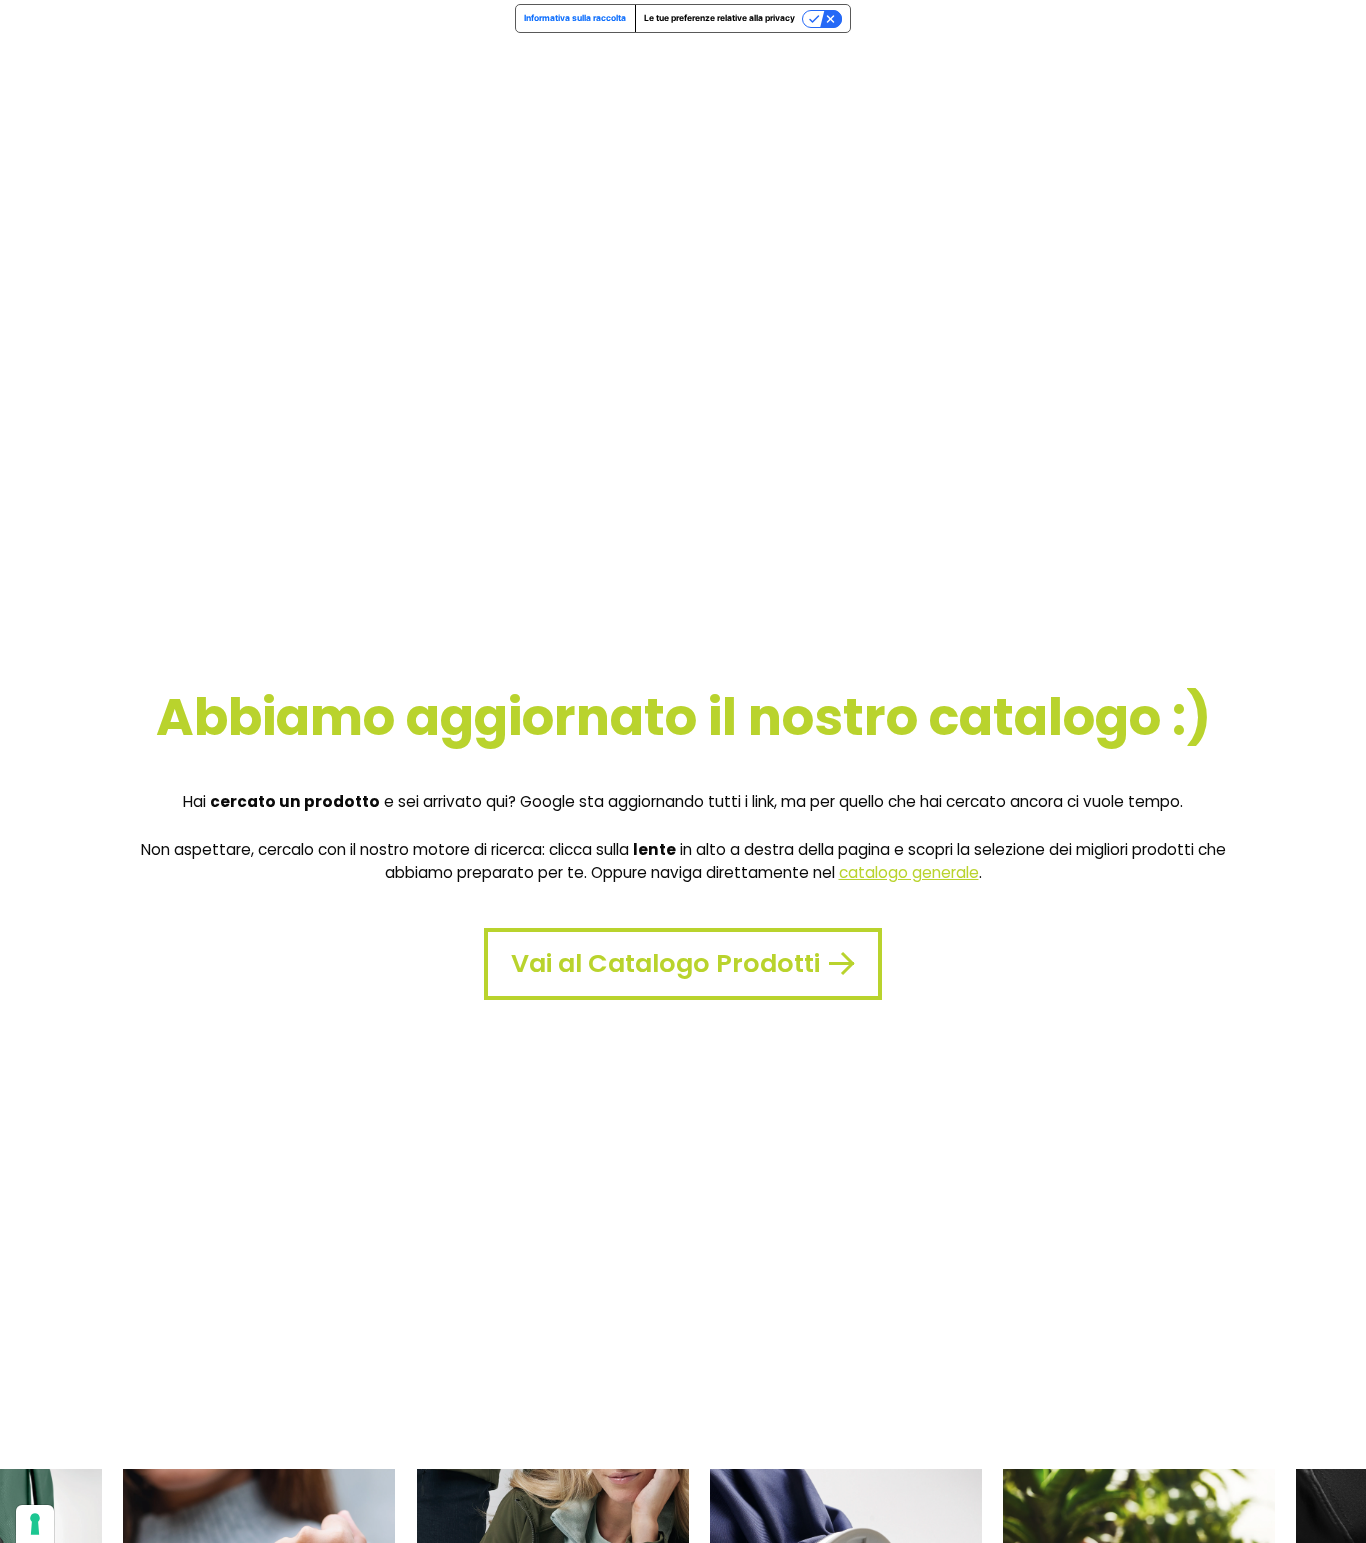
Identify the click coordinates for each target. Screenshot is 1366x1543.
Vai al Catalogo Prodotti (665, 963)
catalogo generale (909, 872)
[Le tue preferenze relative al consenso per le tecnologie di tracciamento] (35, 1524)
